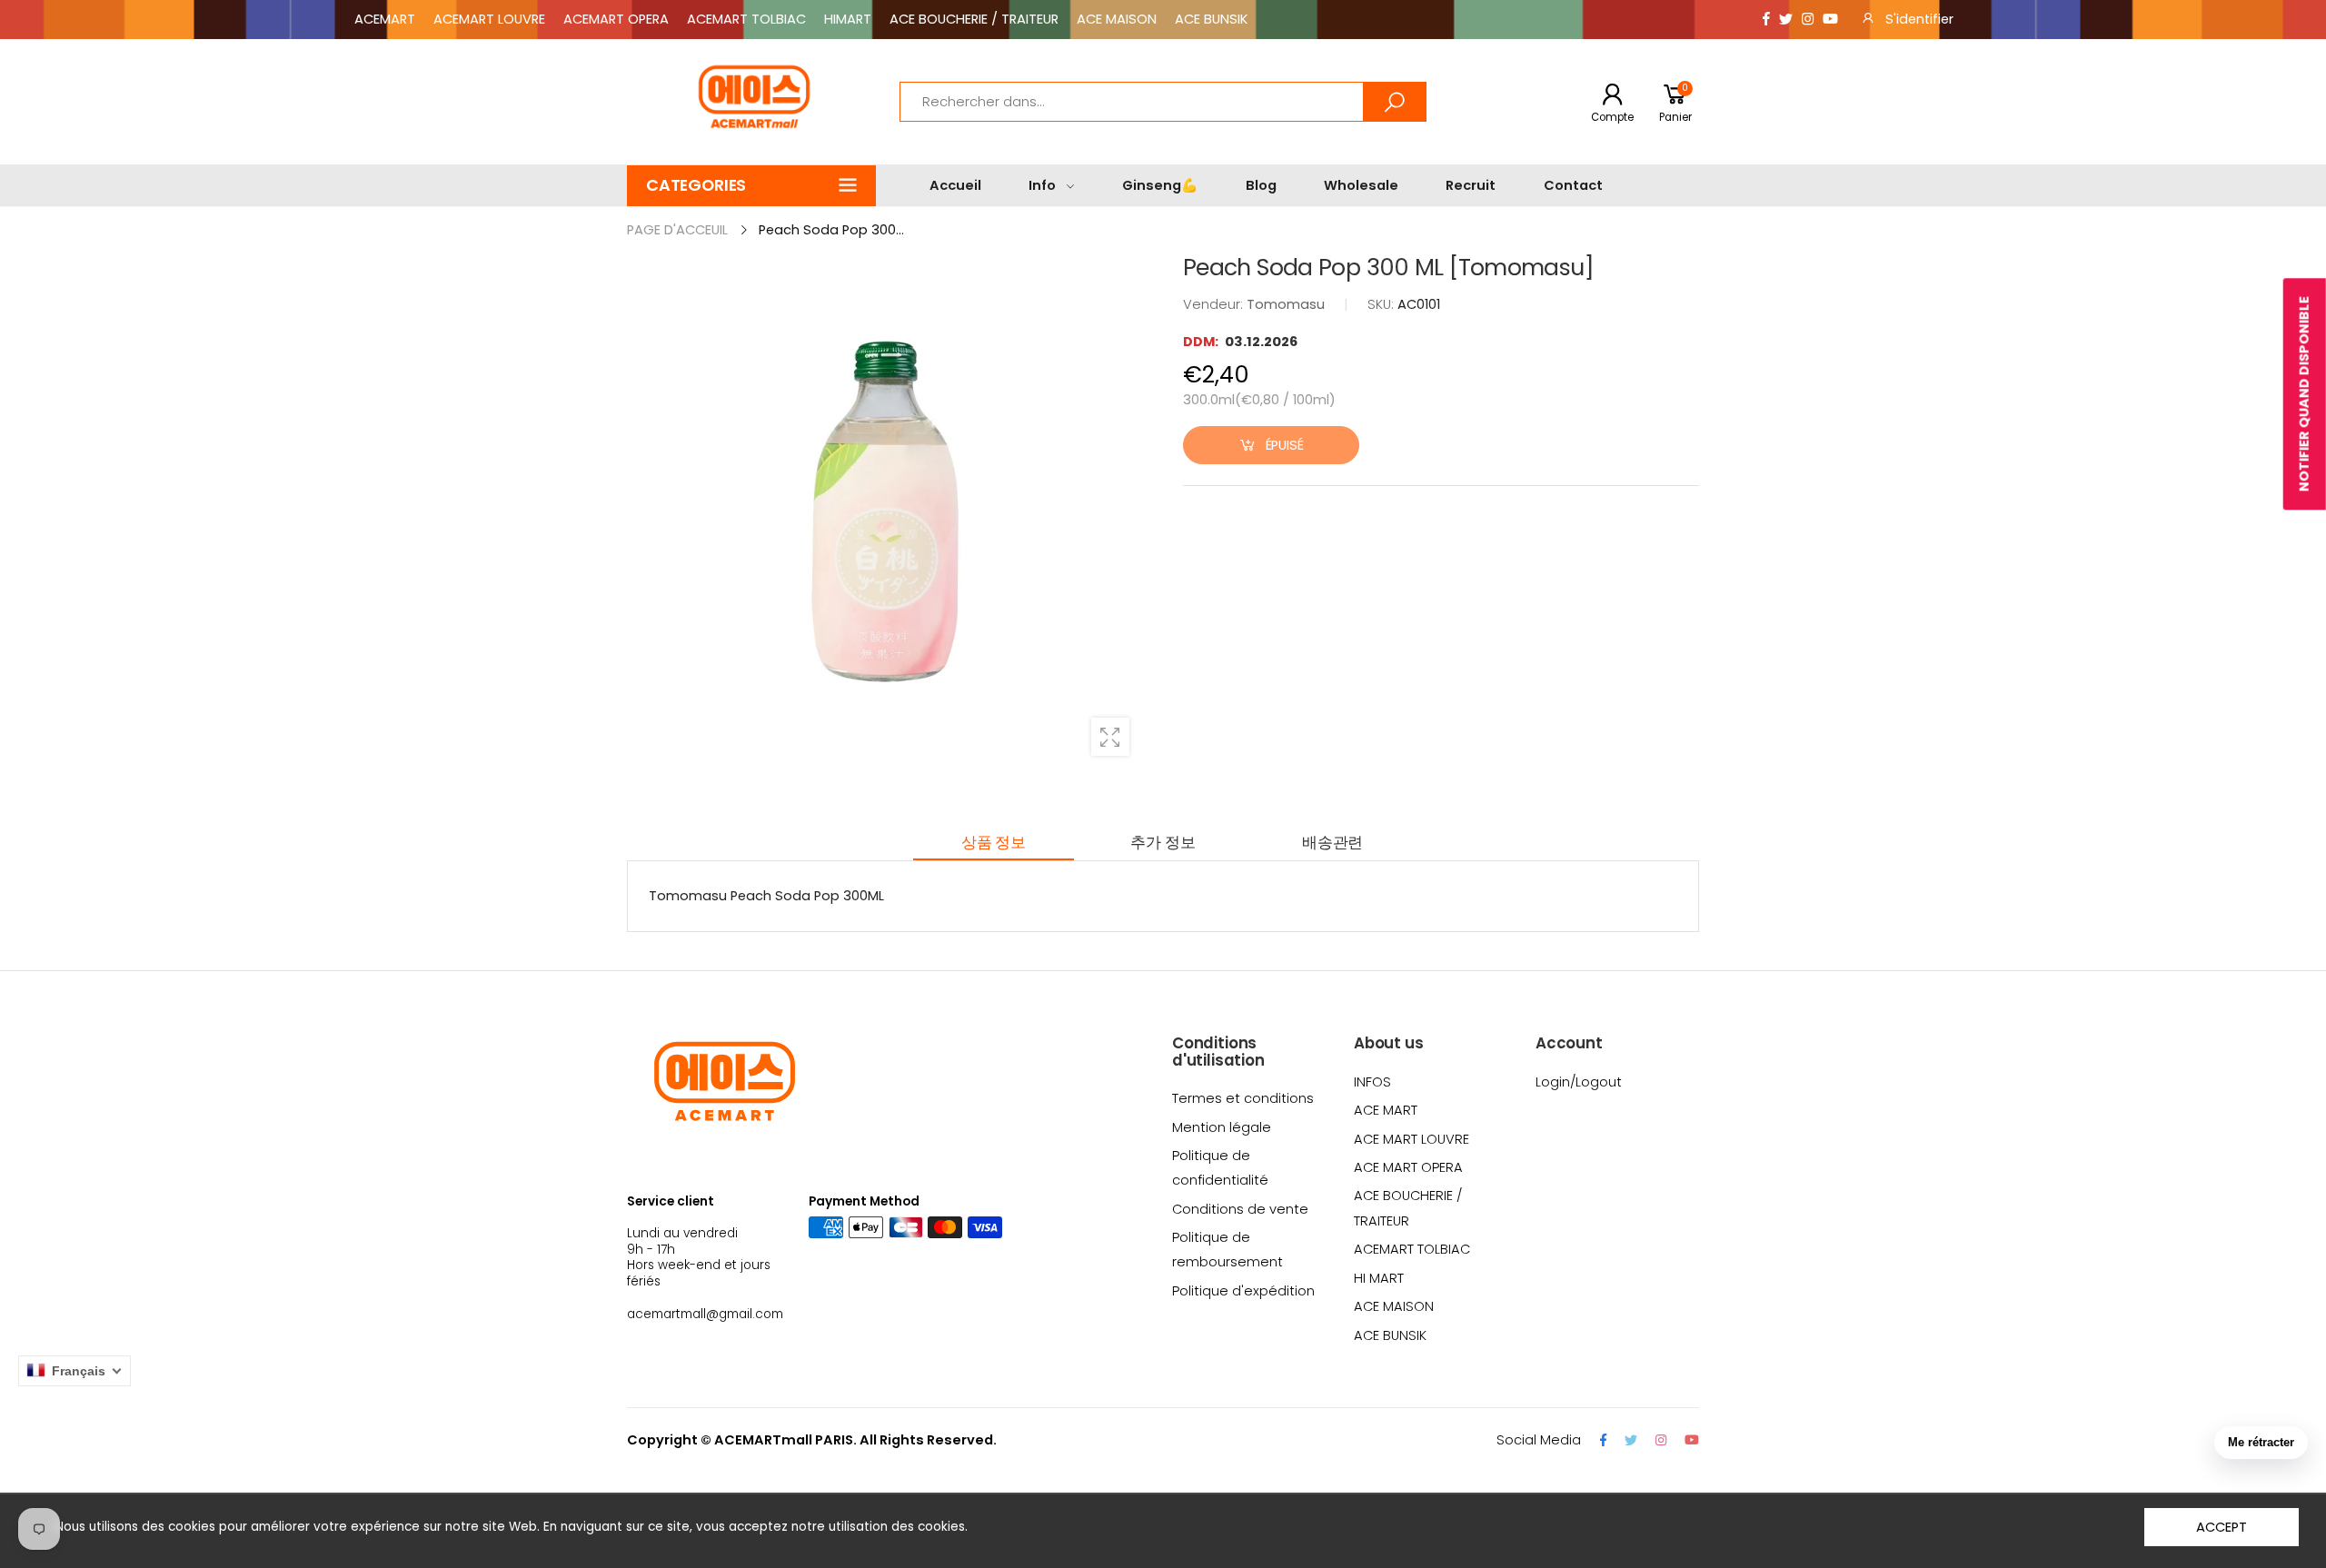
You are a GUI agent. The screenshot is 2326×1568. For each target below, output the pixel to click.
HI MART (1379, 1278)
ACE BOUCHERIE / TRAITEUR (974, 19)
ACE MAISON (1117, 19)
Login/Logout (1579, 1082)
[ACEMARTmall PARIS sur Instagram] (1808, 20)
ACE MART (1386, 1110)
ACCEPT (2221, 1527)
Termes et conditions (1243, 1098)
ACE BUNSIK (1211, 19)
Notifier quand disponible (2304, 394)
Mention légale (1222, 1127)
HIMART (848, 19)
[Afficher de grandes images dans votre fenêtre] (1110, 737)
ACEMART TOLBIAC (746, 19)
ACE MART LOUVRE (1412, 1139)
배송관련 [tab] (1332, 842)
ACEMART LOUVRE (489, 19)
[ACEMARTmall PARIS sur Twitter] (1786, 20)
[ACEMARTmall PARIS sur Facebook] (1766, 20)
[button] (751, 186)
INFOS (1372, 1082)
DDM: (1202, 342)
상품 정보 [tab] (994, 842)
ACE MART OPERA (1408, 1167)
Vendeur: (1215, 304)
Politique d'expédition (1243, 1291)
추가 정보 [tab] (1163, 842)
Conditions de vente (1240, 1209)
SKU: (1382, 304)
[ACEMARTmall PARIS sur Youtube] (1830, 20)
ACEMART (385, 19)
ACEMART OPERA (616, 19)
